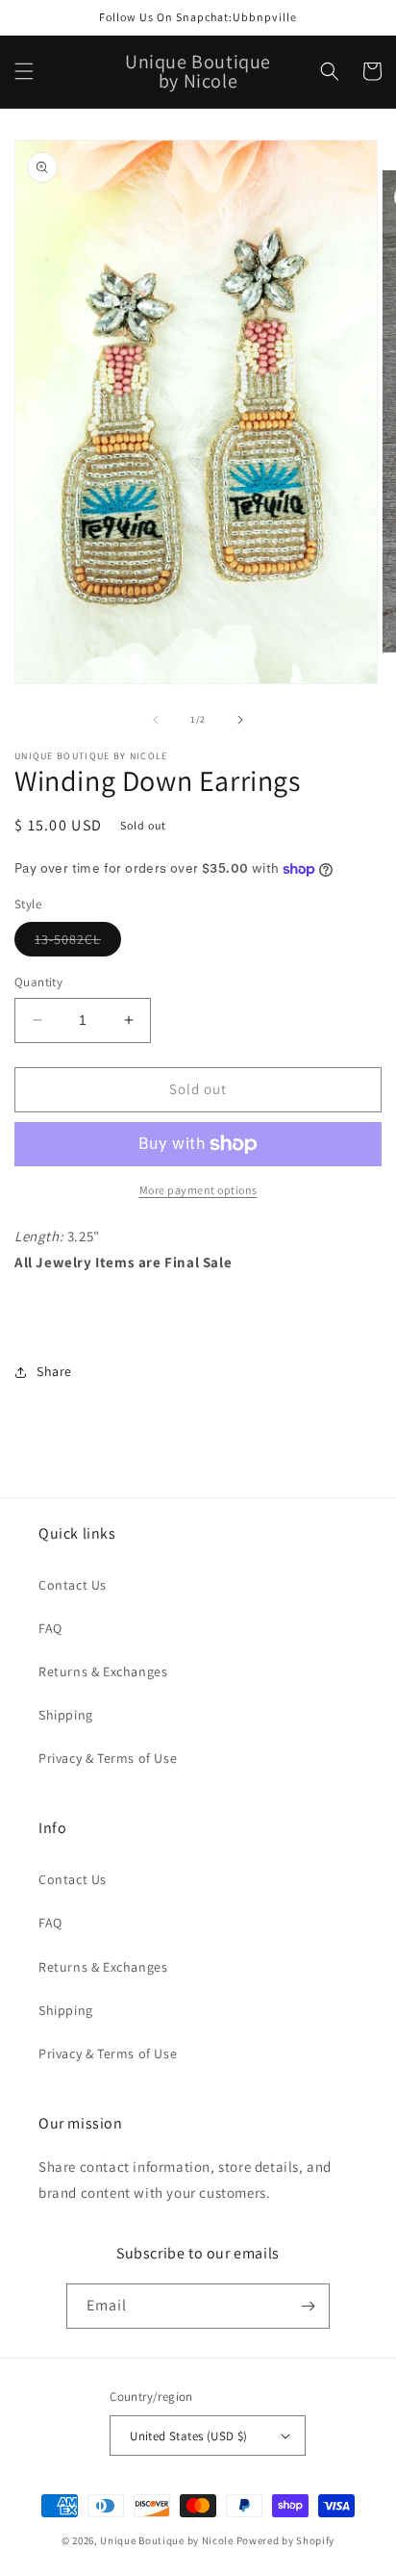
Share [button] (54, 1371)
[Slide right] (240, 720)
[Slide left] (156, 720)
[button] (24, 71)
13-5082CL (78, 943)
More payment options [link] (198, 1190)
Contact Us (73, 1585)
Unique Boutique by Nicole (168, 2540)
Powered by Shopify (286, 2540)
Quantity (38, 982)
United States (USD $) (188, 2436)
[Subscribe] (308, 2306)
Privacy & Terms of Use (108, 1758)
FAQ (50, 1628)
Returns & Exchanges (103, 1671)
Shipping (66, 1715)
